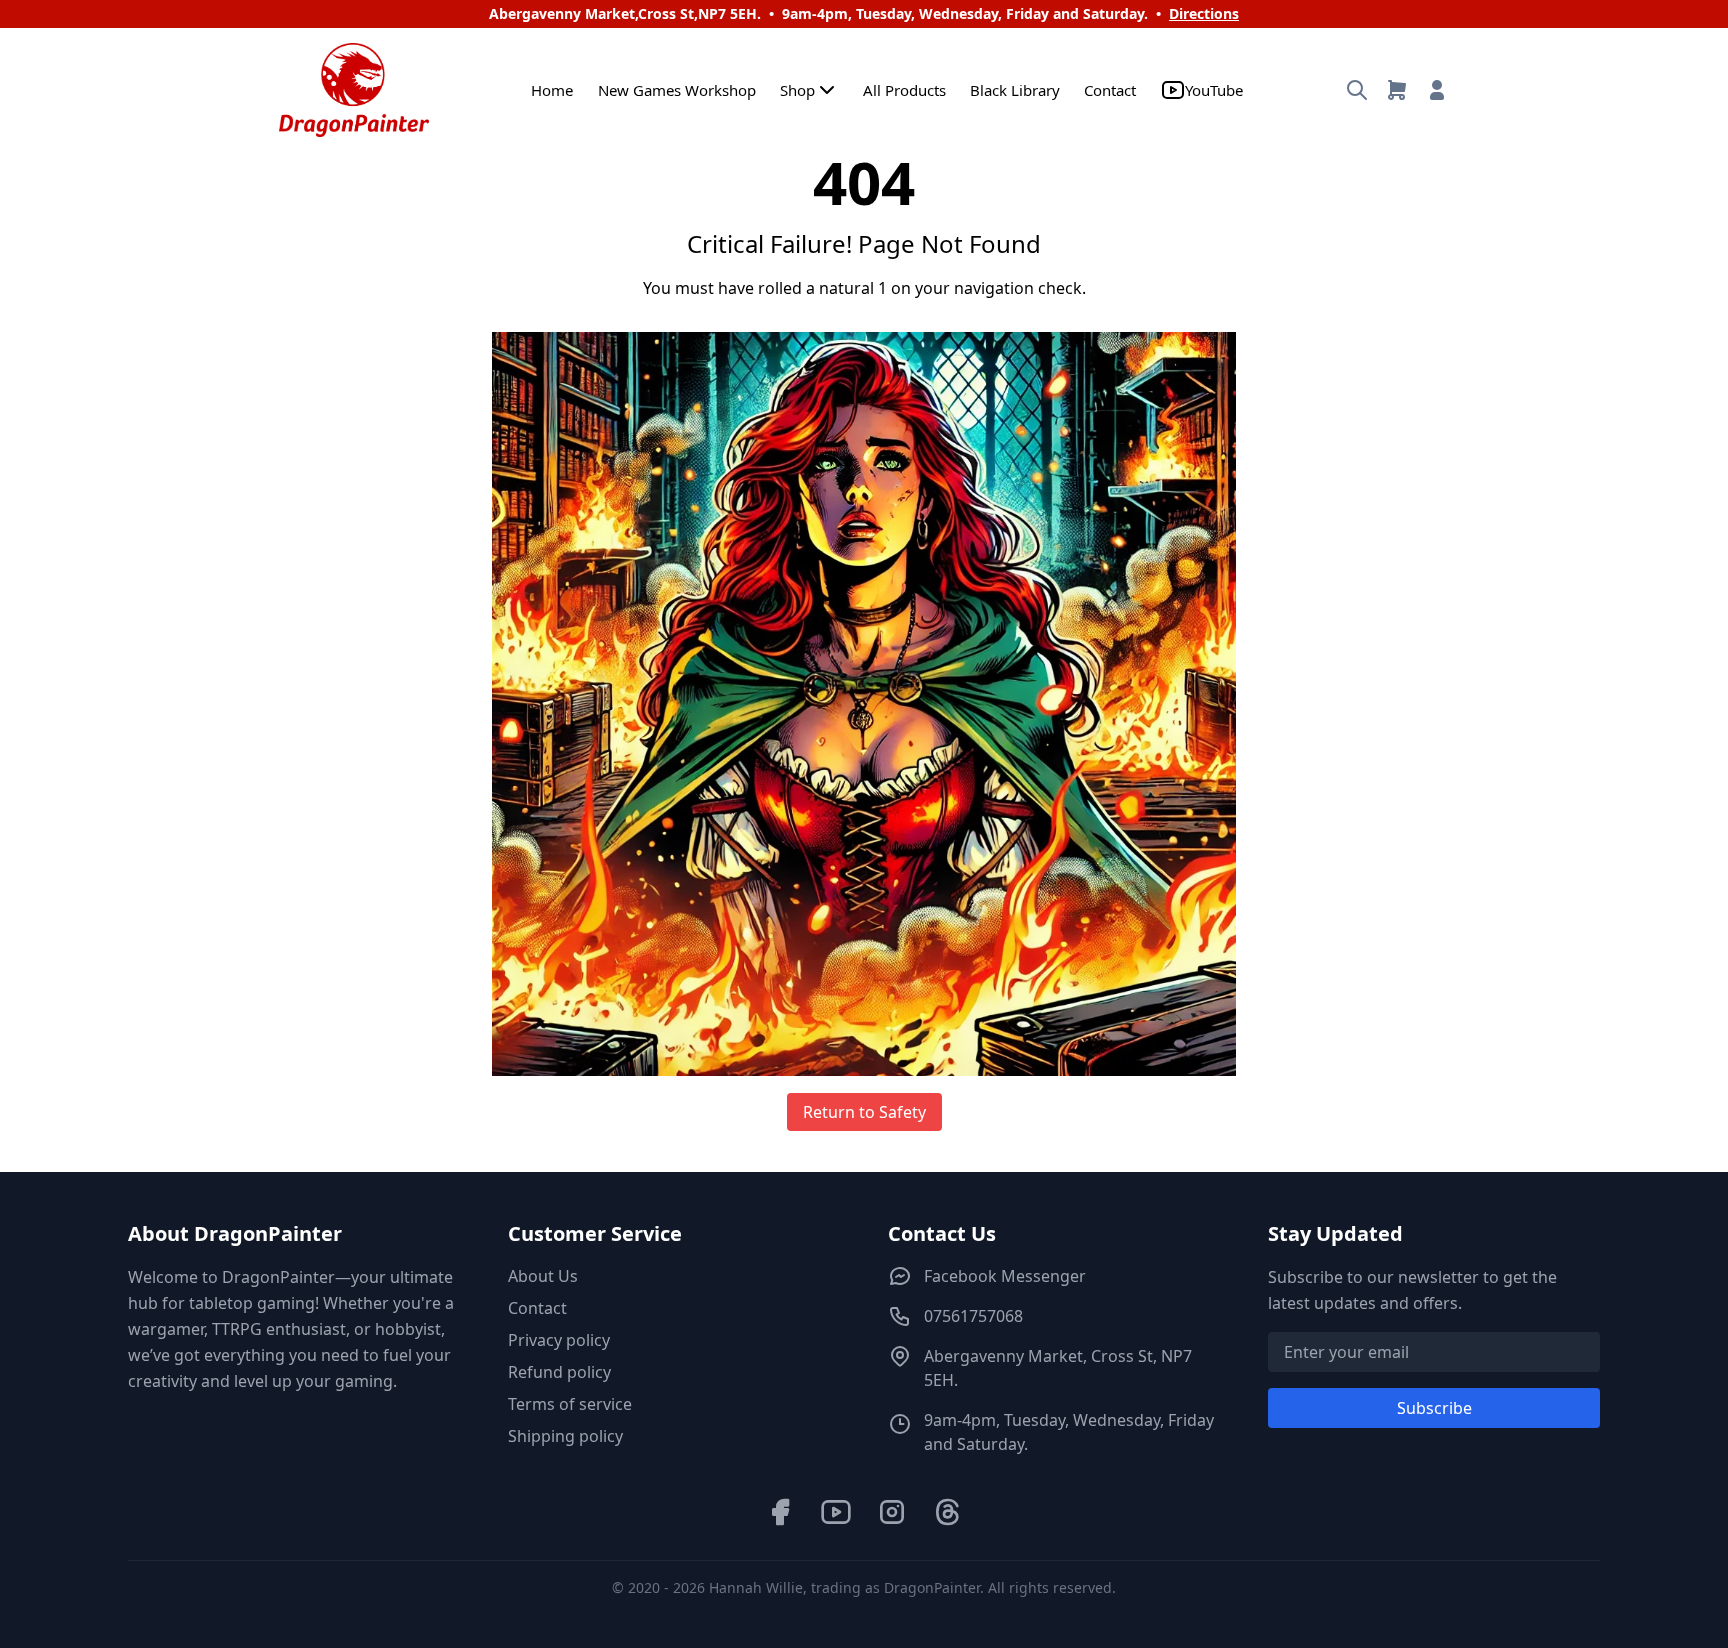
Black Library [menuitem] (1015, 90)
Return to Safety (864, 1112)
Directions (1204, 13)
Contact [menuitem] (1110, 90)
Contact (537, 1308)
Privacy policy (559, 1340)
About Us (543, 1276)
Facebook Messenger (1005, 1276)
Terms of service (570, 1404)
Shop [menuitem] (797, 90)
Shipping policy (565, 1436)
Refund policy (559, 1372)
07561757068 (973, 1316)
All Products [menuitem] (904, 90)
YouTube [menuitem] (1214, 90)
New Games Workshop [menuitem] (677, 90)
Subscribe (1434, 1408)
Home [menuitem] (552, 90)
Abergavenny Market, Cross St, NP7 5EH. (1058, 1368)
